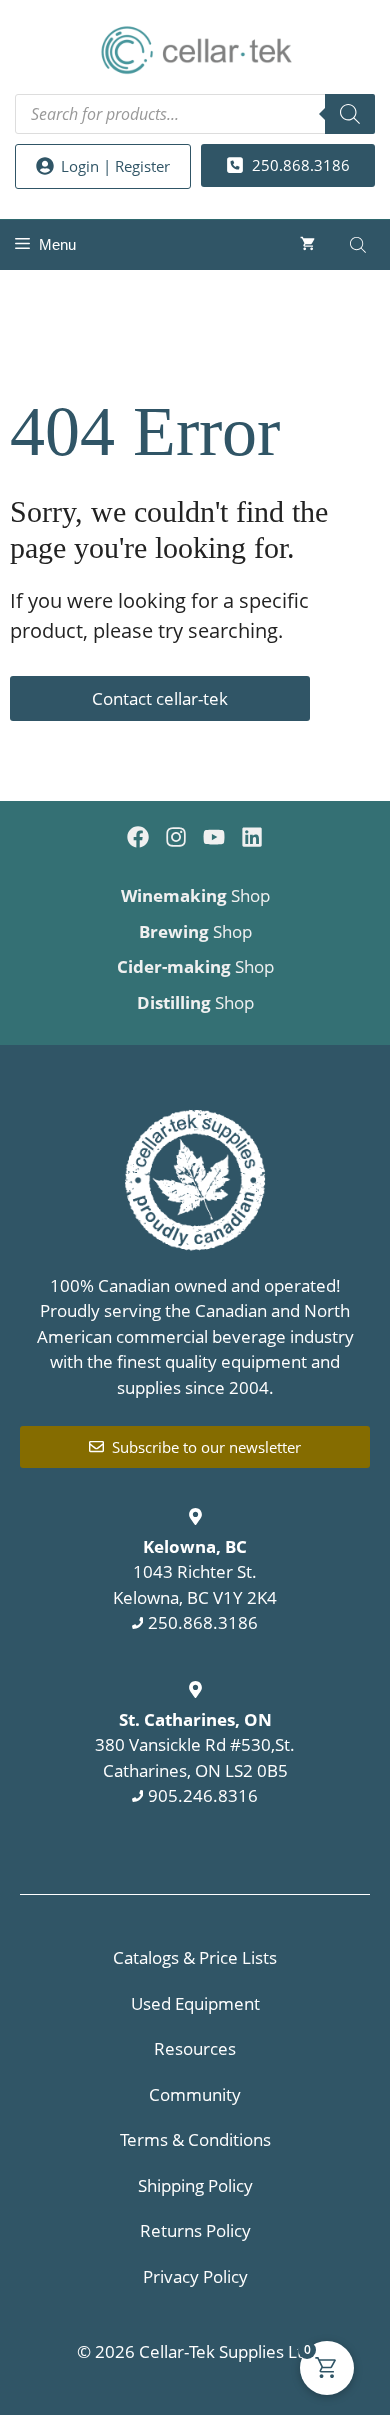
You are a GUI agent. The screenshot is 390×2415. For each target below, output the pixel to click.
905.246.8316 (203, 1795)
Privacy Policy (195, 2276)
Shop (195, 895)
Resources (195, 2048)
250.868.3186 (203, 1622)
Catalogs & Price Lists (195, 1957)
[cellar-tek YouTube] (214, 837)
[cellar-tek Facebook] (138, 837)
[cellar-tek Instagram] (176, 837)
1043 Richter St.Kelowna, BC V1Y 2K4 (195, 1572)
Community (195, 2094)
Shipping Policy (195, 2185)
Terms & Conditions (195, 2139)
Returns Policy (195, 2230)
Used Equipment (195, 2003)
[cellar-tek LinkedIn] (252, 837)
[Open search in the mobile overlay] (195, 114)
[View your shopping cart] (307, 245)
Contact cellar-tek (160, 698)
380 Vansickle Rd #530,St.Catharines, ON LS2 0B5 (195, 1745)
